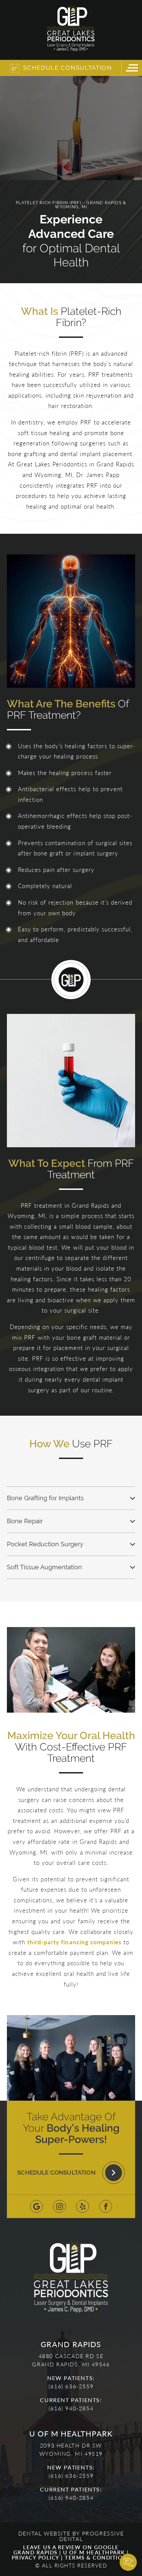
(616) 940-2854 (71, 2408)
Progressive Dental (92, 2536)
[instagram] (59, 2206)
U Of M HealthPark (94, 2552)
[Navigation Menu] (132, 68)
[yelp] (83, 2206)
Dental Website (44, 2533)
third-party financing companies (74, 1942)
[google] (36, 2206)
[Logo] (71, 30)
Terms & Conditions (98, 2557)
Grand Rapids (35, 2552)
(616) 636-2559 (71, 2386)
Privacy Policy (35, 2557)
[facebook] (106, 2206)
